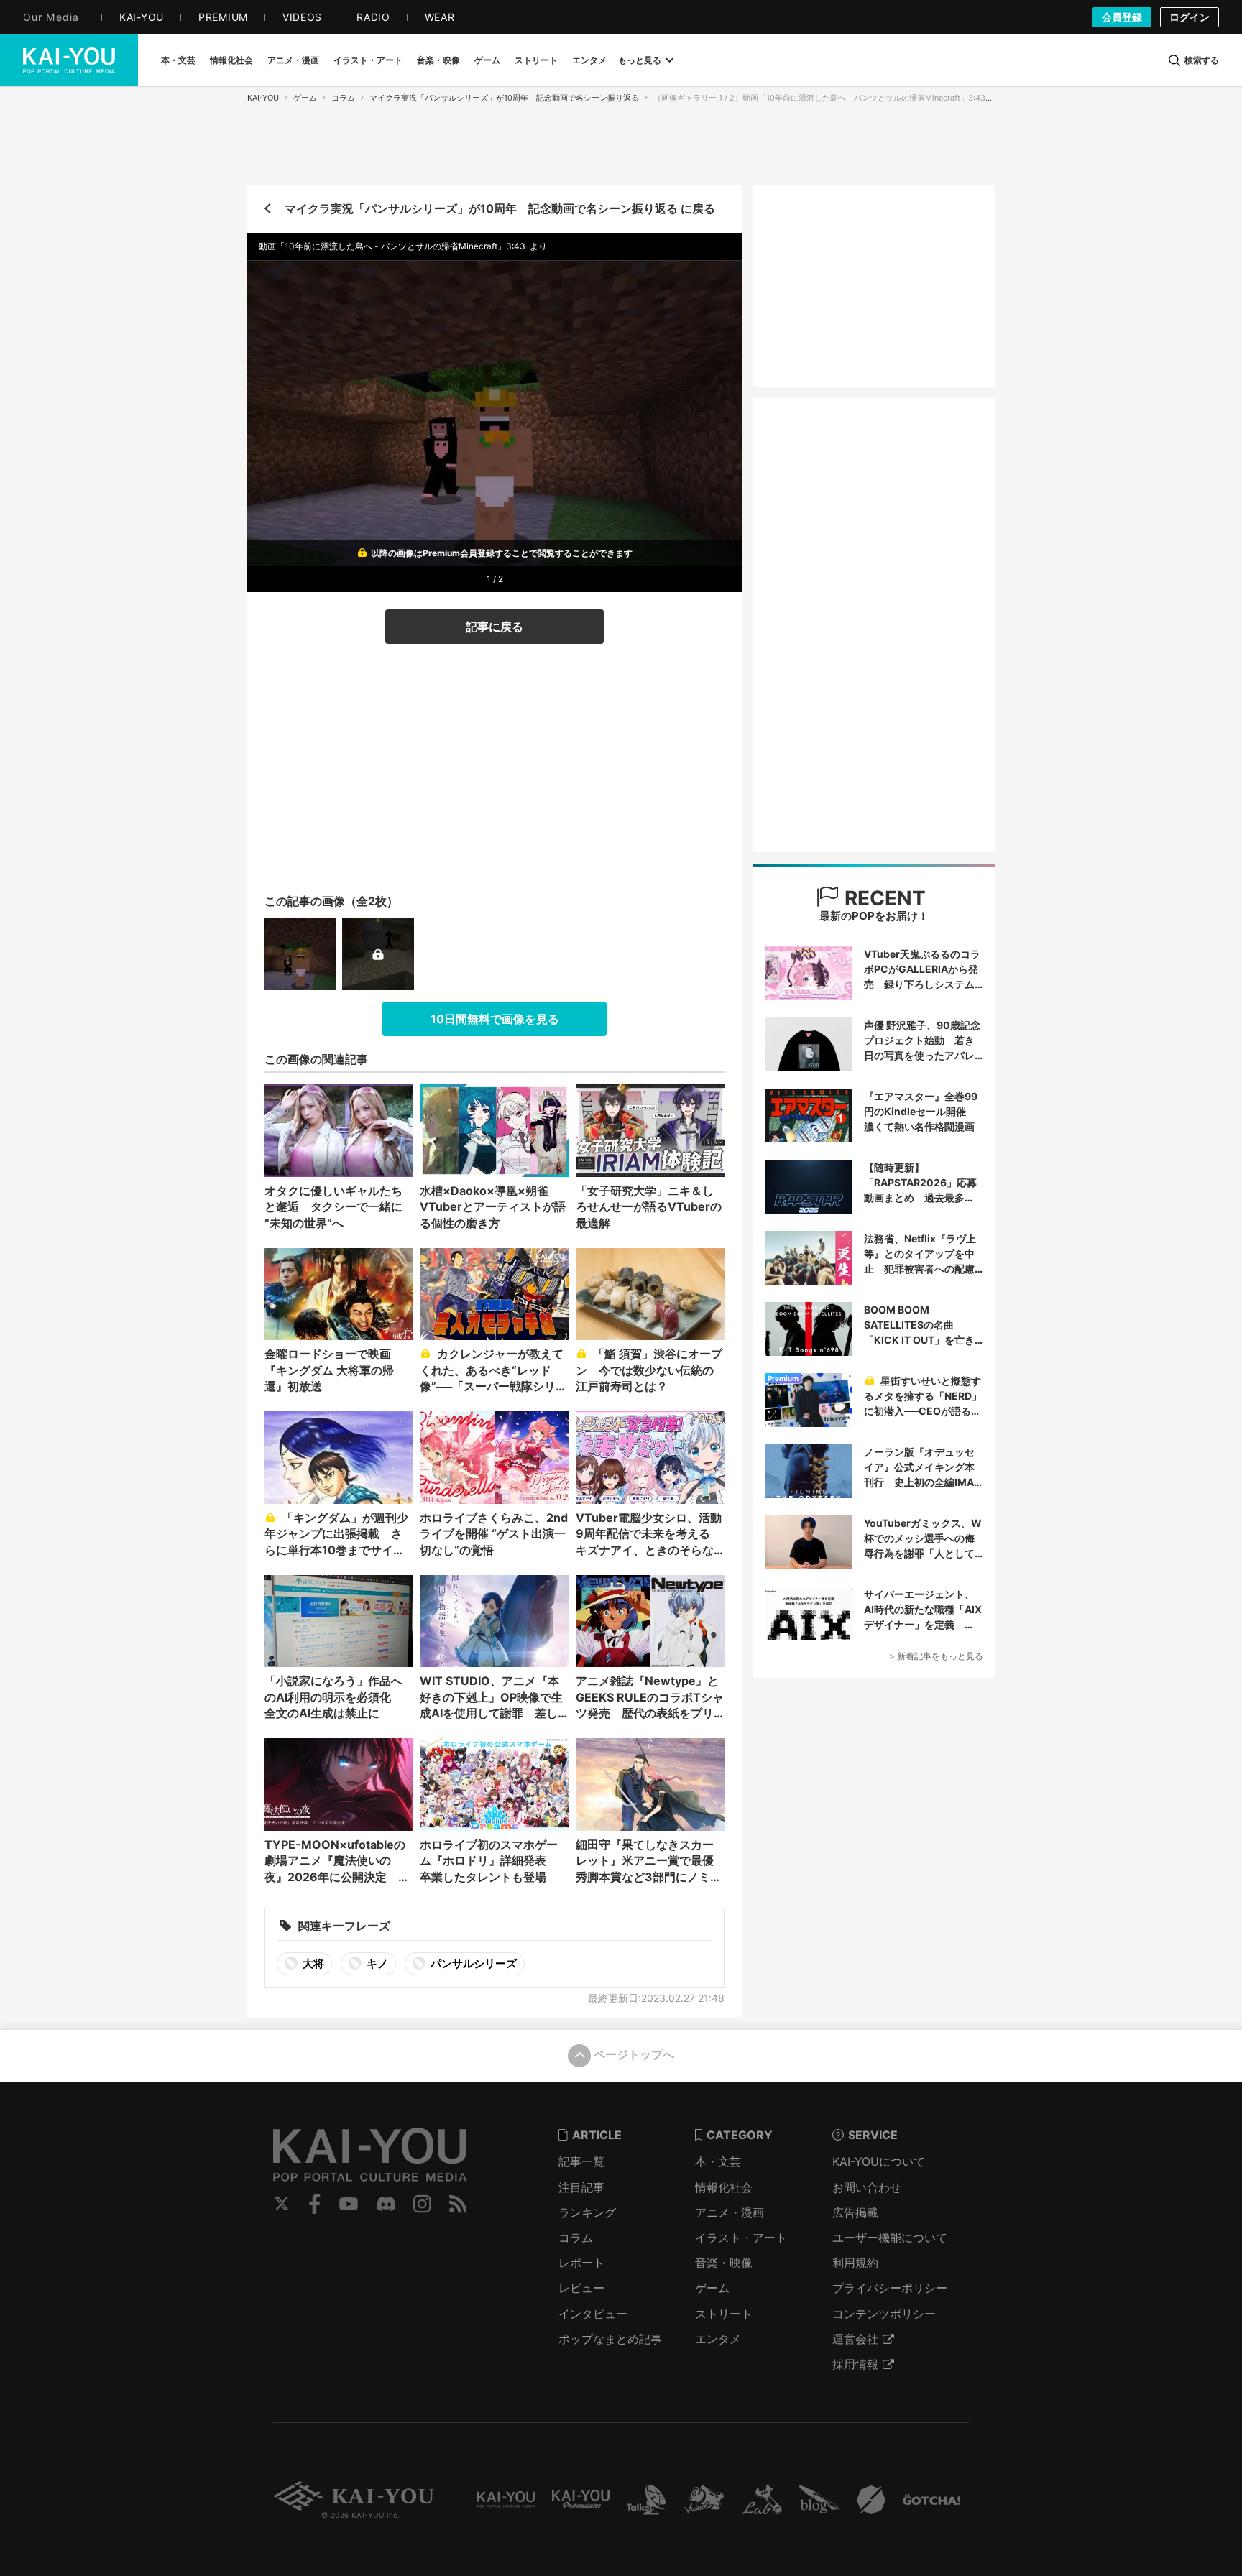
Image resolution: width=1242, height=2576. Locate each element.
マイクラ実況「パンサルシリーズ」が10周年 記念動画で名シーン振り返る (504, 98)
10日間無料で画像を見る (495, 1019)
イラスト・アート (741, 2238)
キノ (376, 1963)
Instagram (422, 2204)
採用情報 (855, 2364)
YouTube (349, 2204)
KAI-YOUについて (879, 2161)
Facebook (315, 2204)
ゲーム (305, 98)
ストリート (724, 2314)
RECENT (883, 898)
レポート (581, 2263)
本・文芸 (718, 2161)
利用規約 (855, 2263)
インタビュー (593, 2314)
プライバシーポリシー (890, 2288)
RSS (458, 2204)
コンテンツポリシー (884, 2314)
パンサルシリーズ (473, 1963)
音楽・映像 (724, 2263)
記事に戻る (494, 627)
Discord (386, 2204)
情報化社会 (724, 2187)
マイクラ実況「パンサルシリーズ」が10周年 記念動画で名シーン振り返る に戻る (500, 208)
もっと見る (640, 60)
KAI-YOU (263, 98)
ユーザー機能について (890, 2238)
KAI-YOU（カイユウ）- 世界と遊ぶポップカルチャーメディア (69, 60)
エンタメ (718, 2339)
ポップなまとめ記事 (610, 2339)
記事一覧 (581, 2161)
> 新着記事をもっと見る (936, 1656)
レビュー (581, 2288)
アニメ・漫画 (730, 2212)
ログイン (1190, 17)
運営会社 (855, 2339)
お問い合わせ (867, 2187)
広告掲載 (855, 2212)
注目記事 (581, 2187)
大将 (312, 1963)
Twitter (282, 2204)
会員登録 (1122, 17)
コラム (343, 98)
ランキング (587, 2212)
